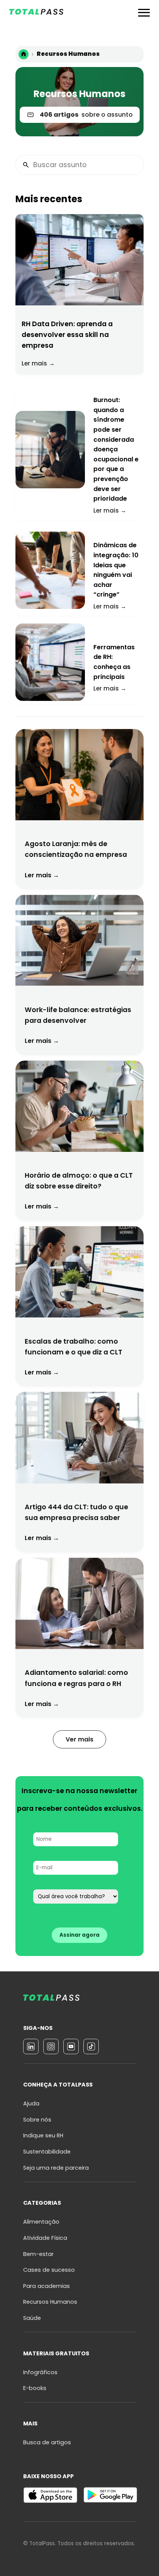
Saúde (32, 2318)
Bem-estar (38, 2254)
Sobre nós (37, 2120)
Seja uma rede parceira (56, 2168)
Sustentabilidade (47, 2152)
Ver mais (79, 1739)
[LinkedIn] (31, 2046)
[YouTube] (71, 2046)
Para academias (47, 2286)
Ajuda (31, 2103)
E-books (35, 2388)
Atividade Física (45, 2238)
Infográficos (40, 2372)
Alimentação (41, 2222)
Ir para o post (79, 294)
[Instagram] (51, 2046)
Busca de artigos (47, 2442)
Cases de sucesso (49, 2270)
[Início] (24, 54)
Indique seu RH (43, 2135)
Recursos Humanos (50, 2302)
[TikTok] (91, 2046)
